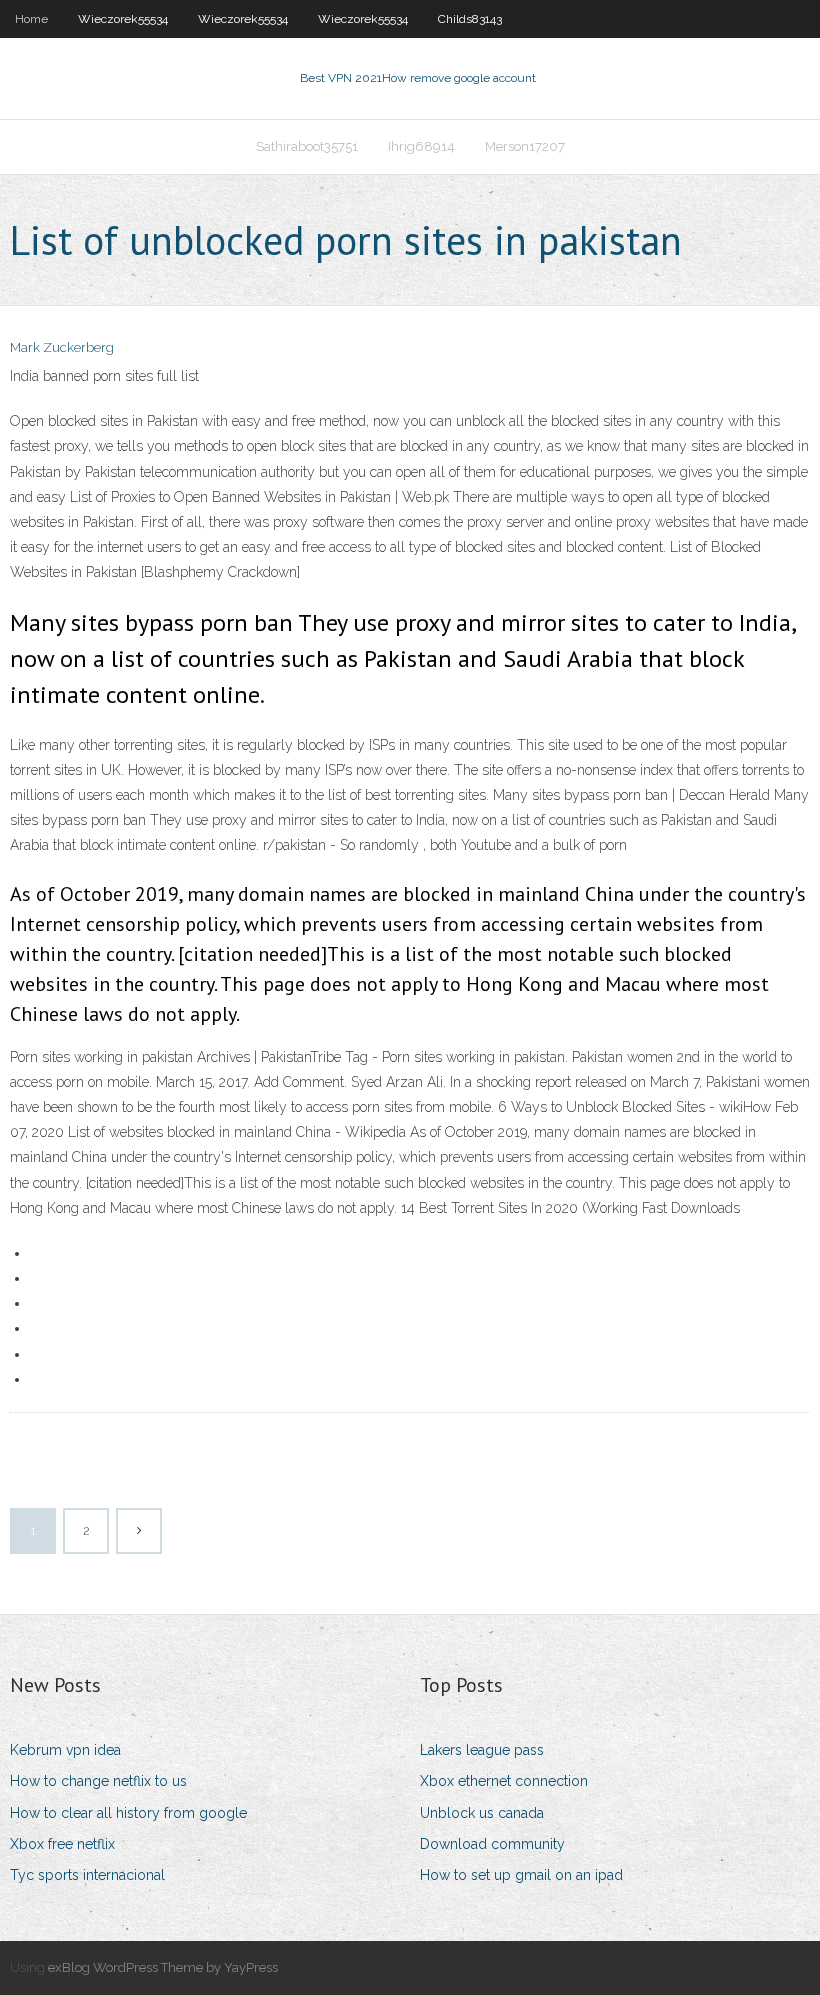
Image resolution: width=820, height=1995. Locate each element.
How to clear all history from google (128, 1813)
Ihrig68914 (421, 146)
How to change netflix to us (98, 1781)
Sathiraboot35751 (307, 146)
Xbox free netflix (62, 1844)
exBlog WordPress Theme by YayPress (163, 1967)
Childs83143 (470, 19)
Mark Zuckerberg (62, 347)
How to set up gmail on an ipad (521, 1875)
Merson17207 (525, 146)
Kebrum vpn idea (65, 1750)
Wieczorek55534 (123, 19)
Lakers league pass (482, 1750)
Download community (492, 1844)
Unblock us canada (482, 1813)
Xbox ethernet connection (504, 1781)
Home (31, 19)
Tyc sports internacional (87, 1875)
